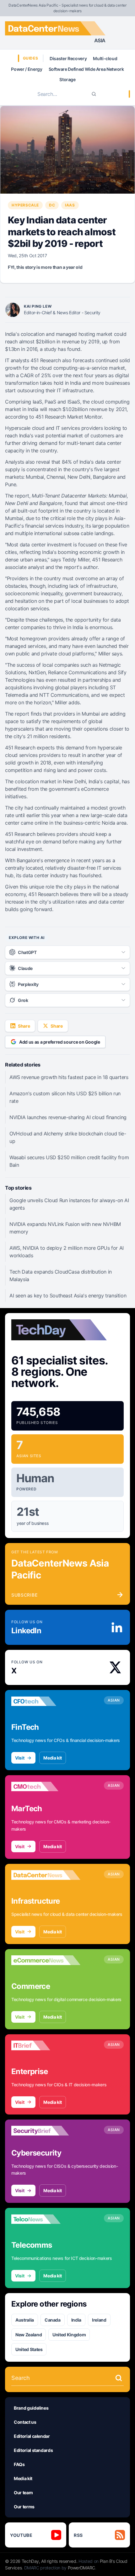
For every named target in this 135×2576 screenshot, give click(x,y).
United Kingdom (69, 2335)
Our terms (24, 2507)
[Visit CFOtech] (46, 1701)
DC (52, 205)
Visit (20, 1758)
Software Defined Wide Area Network (86, 69)
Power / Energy (27, 69)
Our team (23, 2493)
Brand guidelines (31, 2408)
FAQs (19, 2464)
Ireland (99, 2320)
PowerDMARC (82, 2568)
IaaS (70, 205)
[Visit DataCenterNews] (46, 1875)
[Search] (94, 94)
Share (24, 1026)
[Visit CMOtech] (46, 1786)
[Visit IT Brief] (46, 2046)
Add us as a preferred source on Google (60, 1042)
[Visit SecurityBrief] (46, 2131)
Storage (67, 79)
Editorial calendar (32, 2436)
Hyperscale (25, 205)
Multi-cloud (105, 58)
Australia (25, 2320)
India (76, 2320)
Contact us (25, 2422)
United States (29, 2349)
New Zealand (29, 2335)
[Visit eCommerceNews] (46, 1960)
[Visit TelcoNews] (46, 2219)
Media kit (53, 1758)
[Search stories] (119, 2378)
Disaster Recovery (68, 58)
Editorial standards (33, 2450)
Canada (53, 2320)
